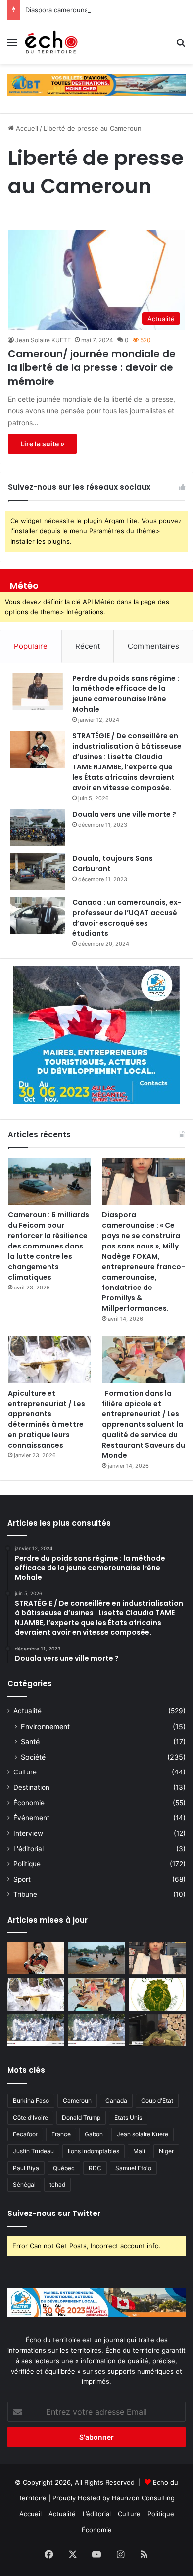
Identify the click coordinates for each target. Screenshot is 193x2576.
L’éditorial (97, 2514)
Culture (25, 1772)
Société (33, 1757)
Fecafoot (25, 2134)
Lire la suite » (42, 444)
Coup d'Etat (157, 2101)
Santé (30, 1742)
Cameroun (77, 2101)
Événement (31, 1818)
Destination (31, 1787)
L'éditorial (28, 1849)
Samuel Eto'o (133, 2168)
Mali (139, 2151)
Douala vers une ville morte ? (124, 814)
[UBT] (96, 84)
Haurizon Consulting (143, 2498)
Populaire (31, 646)
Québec (64, 2168)
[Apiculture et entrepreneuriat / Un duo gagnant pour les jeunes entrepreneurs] (97, 2031)
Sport (22, 1879)
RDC (95, 2168)
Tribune (25, 1894)
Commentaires (153, 646)
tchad (57, 2185)
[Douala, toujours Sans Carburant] (38, 872)
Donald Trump (81, 2117)
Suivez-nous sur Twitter (54, 2213)
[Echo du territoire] (51, 42)
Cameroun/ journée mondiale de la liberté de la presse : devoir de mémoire (92, 367)
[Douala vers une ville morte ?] (38, 828)
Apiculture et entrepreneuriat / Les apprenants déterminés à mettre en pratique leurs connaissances (47, 1419)
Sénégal (24, 2185)
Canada (116, 2101)
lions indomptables (94, 2151)
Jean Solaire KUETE (43, 340)
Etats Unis (128, 2117)
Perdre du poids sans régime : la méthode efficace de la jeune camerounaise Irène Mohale (126, 694)
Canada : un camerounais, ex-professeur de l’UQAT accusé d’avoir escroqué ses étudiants (127, 918)
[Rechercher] (181, 46)
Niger (166, 2151)
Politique (27, 1864)
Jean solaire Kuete (143, 2134)
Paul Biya (26, 2168)
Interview (28, 1833)
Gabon (94, 2134)
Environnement (45, 1726)
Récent (88, 646)
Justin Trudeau (33, 2151)
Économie (29, 1803)
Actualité (27, 1711)
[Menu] (12, 46)
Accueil (26, 128)
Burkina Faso (31, 2101)
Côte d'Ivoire (30, 2117)
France (61, 2134)
